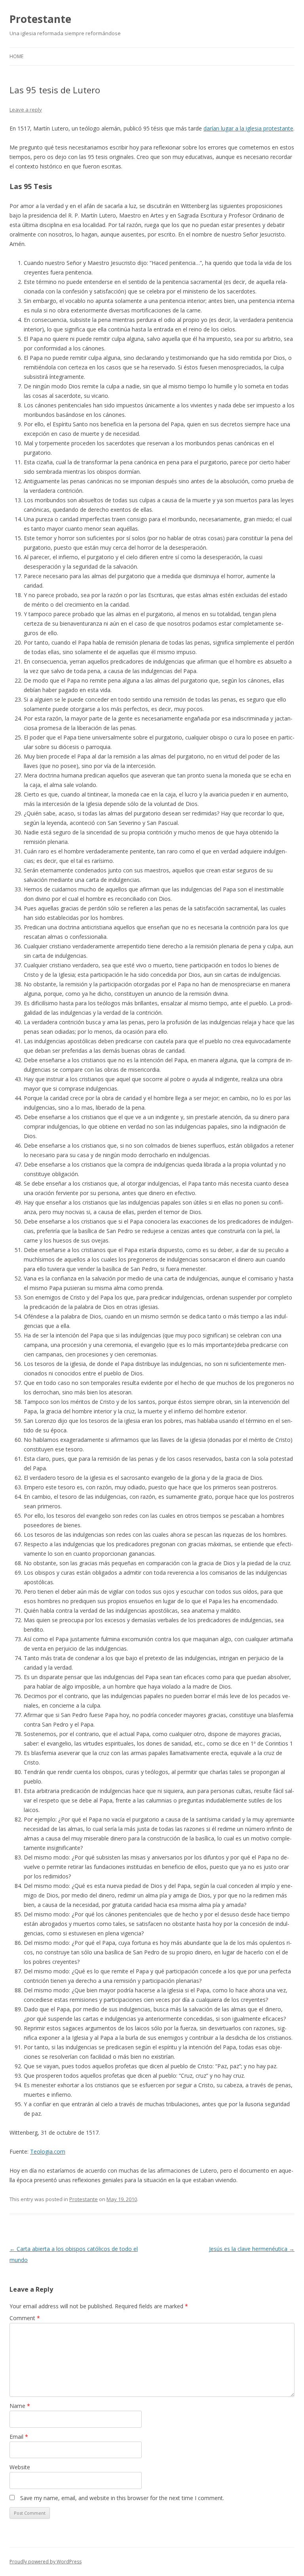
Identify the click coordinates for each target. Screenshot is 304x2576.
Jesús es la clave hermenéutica (252, 2249)
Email (19, 2437)
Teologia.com (48, 2151)
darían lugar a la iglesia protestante (248, 128)
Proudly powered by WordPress (46, 2562)
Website (20, 2467)
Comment (25, 2318)
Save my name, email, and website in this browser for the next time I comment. (122, 2498)
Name (20, 2406)
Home (16, 56)
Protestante (40, 19)
